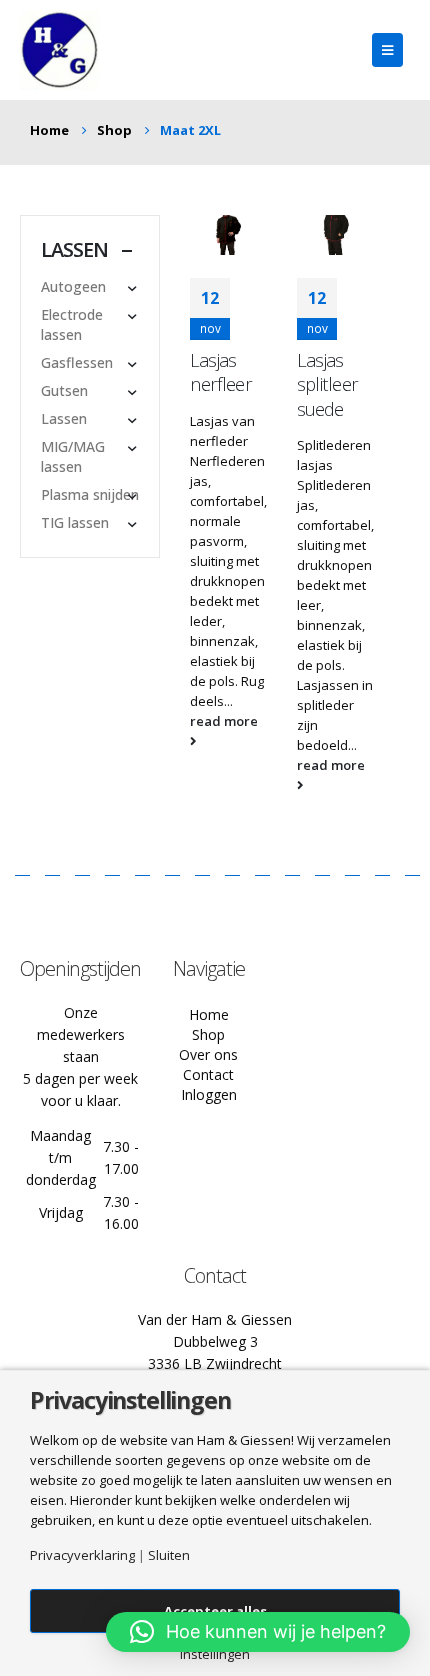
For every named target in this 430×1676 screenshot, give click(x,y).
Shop (208, 1034)
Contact (208, 1074)
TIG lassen (75, 522)
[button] (258, 1632)
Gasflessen (77, 362)
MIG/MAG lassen (73, 456)
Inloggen (209, 1094)
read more (224, 721)
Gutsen (64, 390)
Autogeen (73, 286)
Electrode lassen (72, 324)
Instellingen (215, 1654)
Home (209, 1014)
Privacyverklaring (82, 1555)
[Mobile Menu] (387, 50)
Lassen (64, 418)
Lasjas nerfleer (221, 372)
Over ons (208, 1054)
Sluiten (169, 1555)
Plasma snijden (90, 494)
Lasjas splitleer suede (327, 384)
